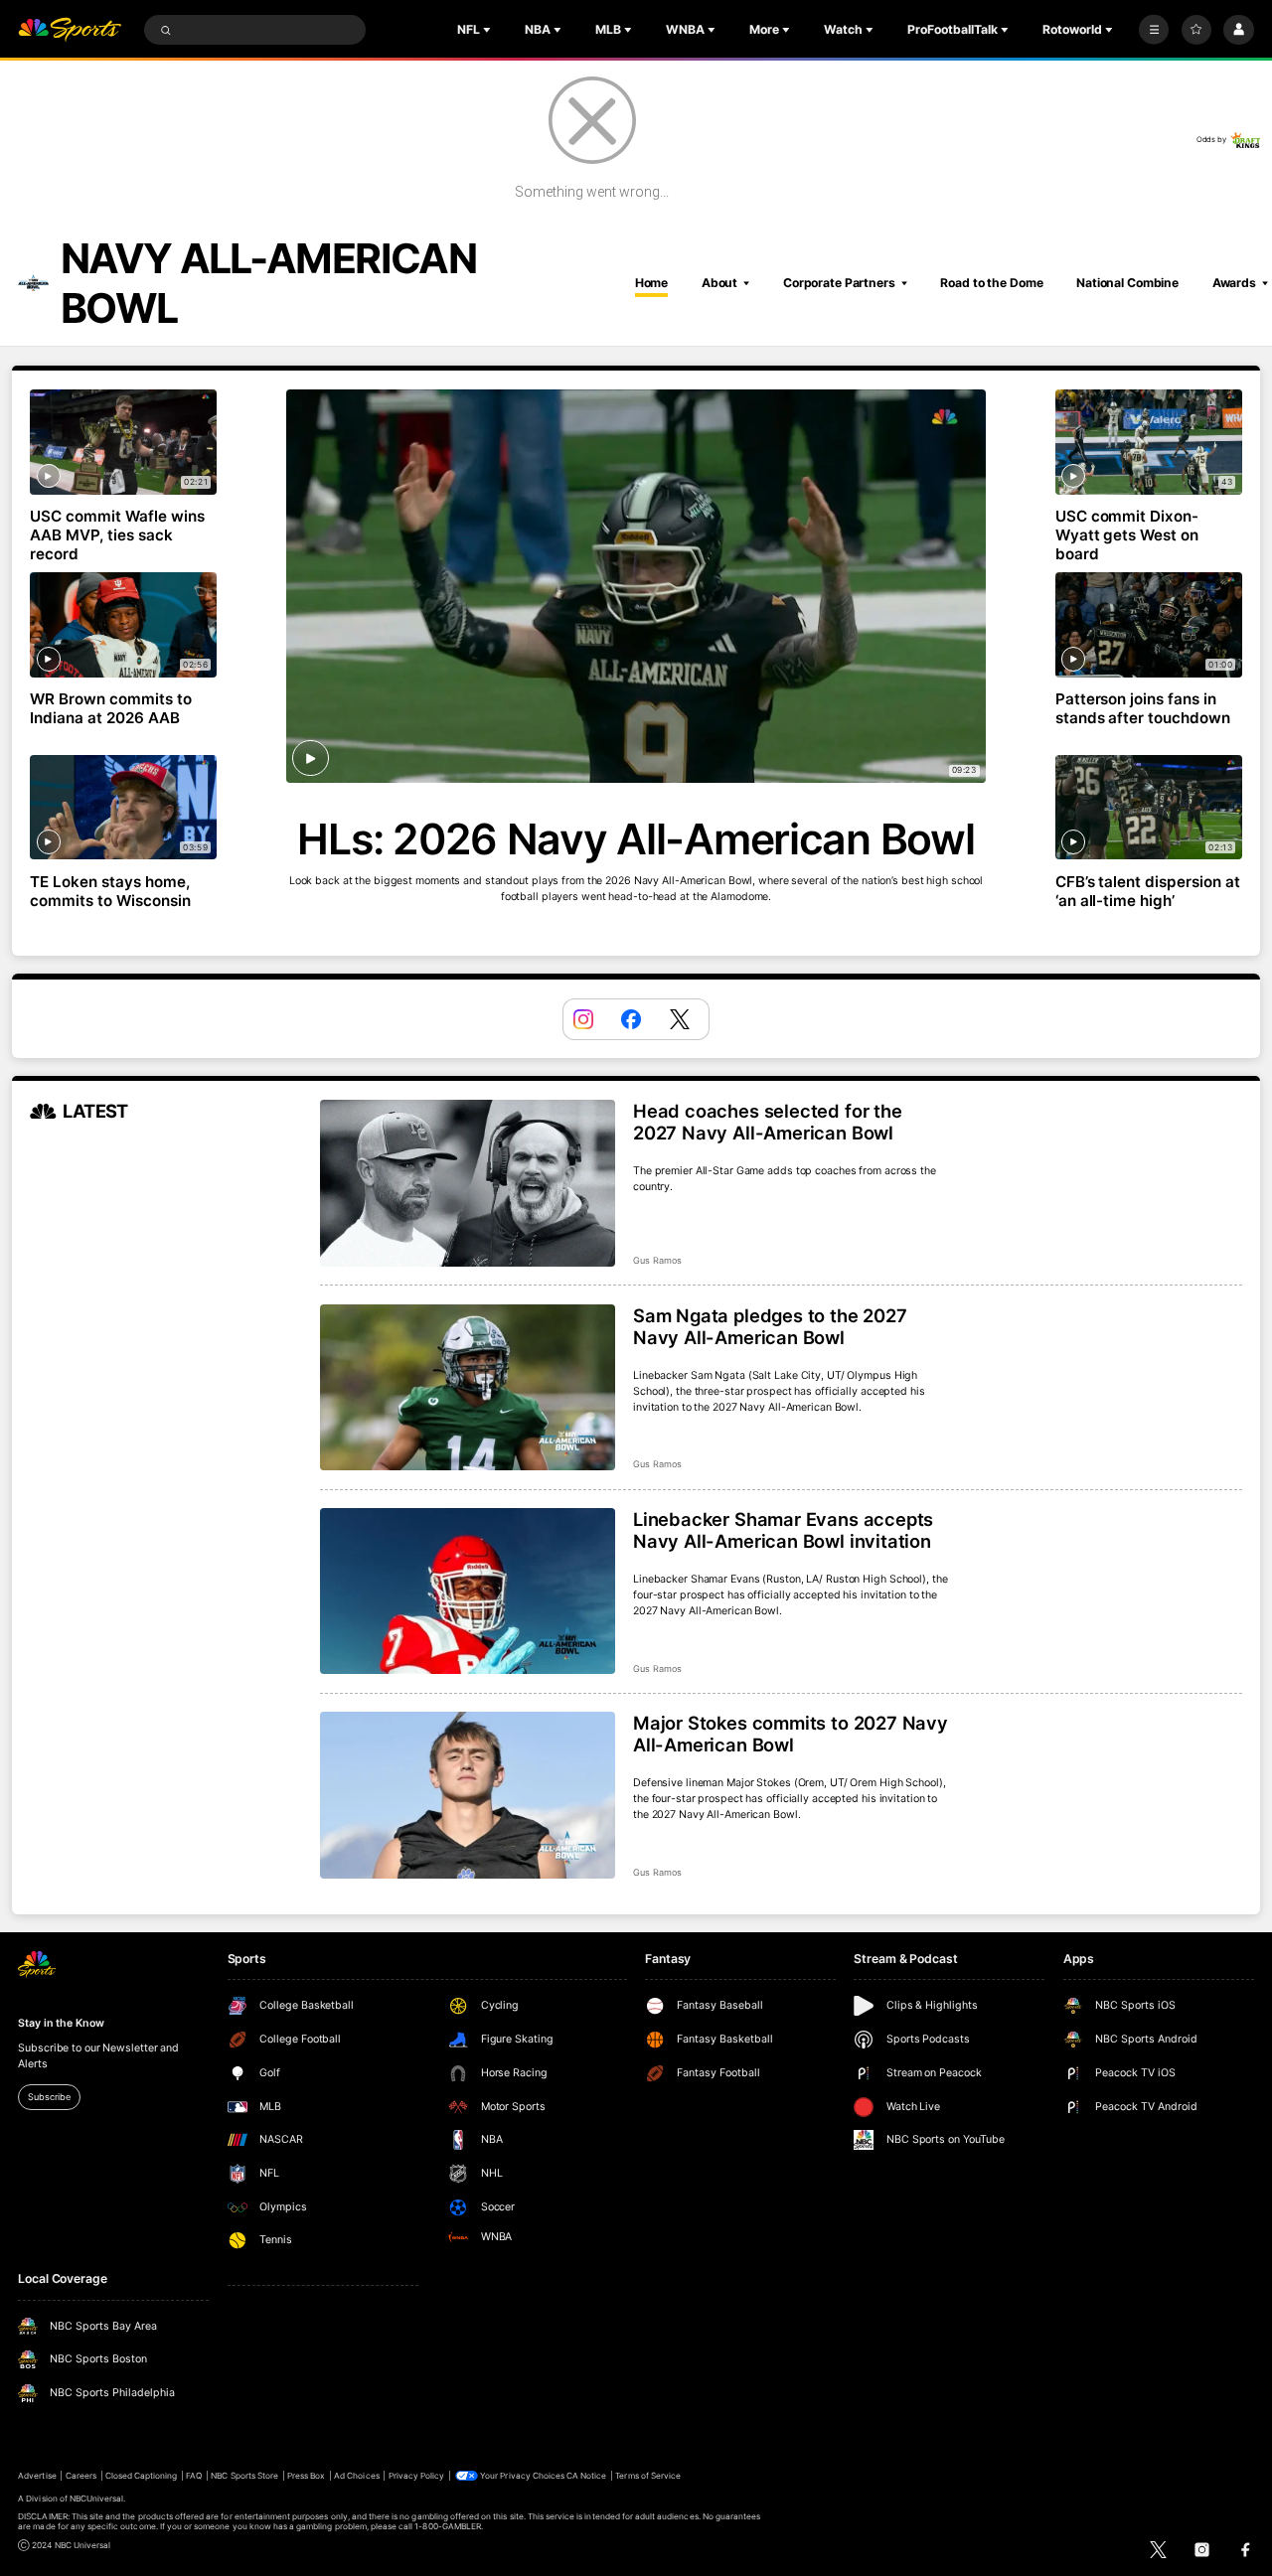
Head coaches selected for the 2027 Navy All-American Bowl (768, 1122)
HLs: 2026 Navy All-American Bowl (636, 839)
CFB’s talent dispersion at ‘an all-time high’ (1148, 891)
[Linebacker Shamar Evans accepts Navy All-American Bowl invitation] (468, 1591)
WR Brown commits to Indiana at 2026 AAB (111, 708)
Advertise (37, 2476)
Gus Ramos (657, 1260)
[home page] (70, 30)
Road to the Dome (991, 283)
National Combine (1127, 283)
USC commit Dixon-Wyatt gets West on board (1127, 535)
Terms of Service (648, 2476)
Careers (81, 2476)
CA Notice (586, 2476)
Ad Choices (356, 2476)
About (719, 283)
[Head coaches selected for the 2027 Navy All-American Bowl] (468, 1183)
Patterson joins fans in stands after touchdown (1143, 708)
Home (652, 283)
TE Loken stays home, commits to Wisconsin (110, 891)
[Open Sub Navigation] (489, 30)
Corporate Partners (839, 283)
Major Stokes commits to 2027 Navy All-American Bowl (791, 1734)
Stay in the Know (61, 2023)
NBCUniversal (97, 2499)
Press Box (306, 2476)
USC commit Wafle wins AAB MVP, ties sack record (117, 535)
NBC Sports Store (244, 2476)
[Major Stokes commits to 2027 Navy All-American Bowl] (468, 1795)
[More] (1154, 30)
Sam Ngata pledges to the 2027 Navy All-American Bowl (770, 1326)
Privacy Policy (417, 2476)
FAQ (194, 2476)
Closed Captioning (142, 2476)
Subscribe (49, 2097)
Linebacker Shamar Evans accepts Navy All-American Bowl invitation (783, 1530)
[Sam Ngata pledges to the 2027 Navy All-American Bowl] (468, 1388)
